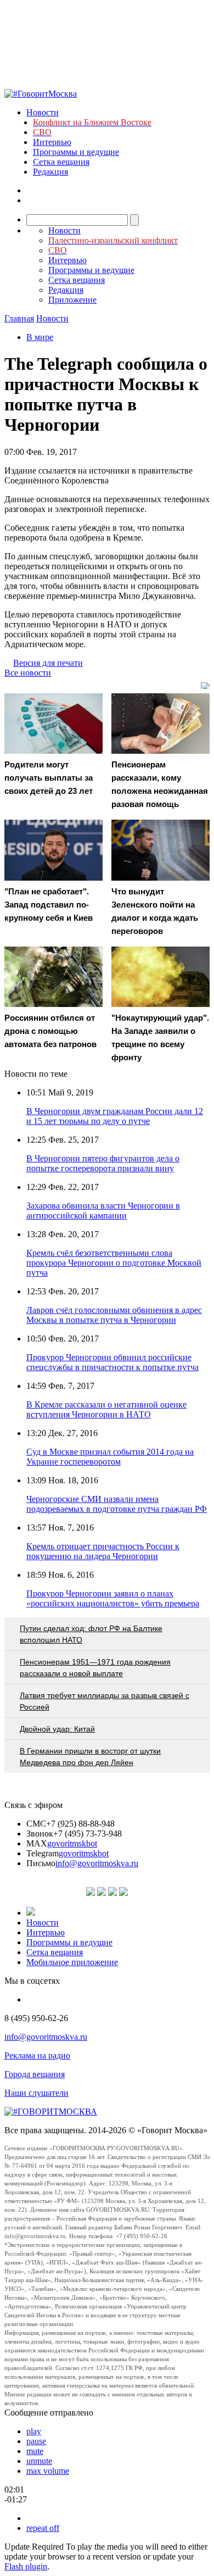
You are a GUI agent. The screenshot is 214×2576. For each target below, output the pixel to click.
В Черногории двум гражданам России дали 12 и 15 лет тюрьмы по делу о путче (115, 1116)
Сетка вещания (61, 162)
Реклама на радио (37, 2055)
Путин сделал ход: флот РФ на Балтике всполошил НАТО (91, 1634)
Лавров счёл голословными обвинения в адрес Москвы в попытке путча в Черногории (114, 1315)
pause (36, 2441)
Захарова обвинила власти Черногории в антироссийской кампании (103, 1211)
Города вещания (35, 2074)
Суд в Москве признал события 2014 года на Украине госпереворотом (110, 1457)
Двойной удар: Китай (57, 1729)
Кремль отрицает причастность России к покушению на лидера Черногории (103, 1551)
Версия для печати (48, 663)
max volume (48, 2471)
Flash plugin (26, 2566)
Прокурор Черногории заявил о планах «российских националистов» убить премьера (113, 1598)
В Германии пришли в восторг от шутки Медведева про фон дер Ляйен (90, 1757)
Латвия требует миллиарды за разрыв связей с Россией (105, 1701)
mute (35, 2451)
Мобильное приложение (72, 1962)
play (34, 2431)
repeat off (43, 2528)
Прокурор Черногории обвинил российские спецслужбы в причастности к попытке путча (112, 1362)
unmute (39, 2461)
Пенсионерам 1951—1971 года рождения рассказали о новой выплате (95, 1668)
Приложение (72, 300)
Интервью (52, 142)
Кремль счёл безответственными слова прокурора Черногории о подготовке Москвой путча (114, 1263)
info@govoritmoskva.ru (97, 1863)
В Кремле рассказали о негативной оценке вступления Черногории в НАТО (106, 1409)
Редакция (50, 172)
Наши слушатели (36, 2093)
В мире (40, 337)
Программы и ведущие (76, 152)
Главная (19, 318)
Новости (43, 112)
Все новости (28, 673)
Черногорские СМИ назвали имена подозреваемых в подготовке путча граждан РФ (117, 1504)
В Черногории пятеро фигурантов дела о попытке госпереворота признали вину (103, 1163)
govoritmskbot (72, 1843)
